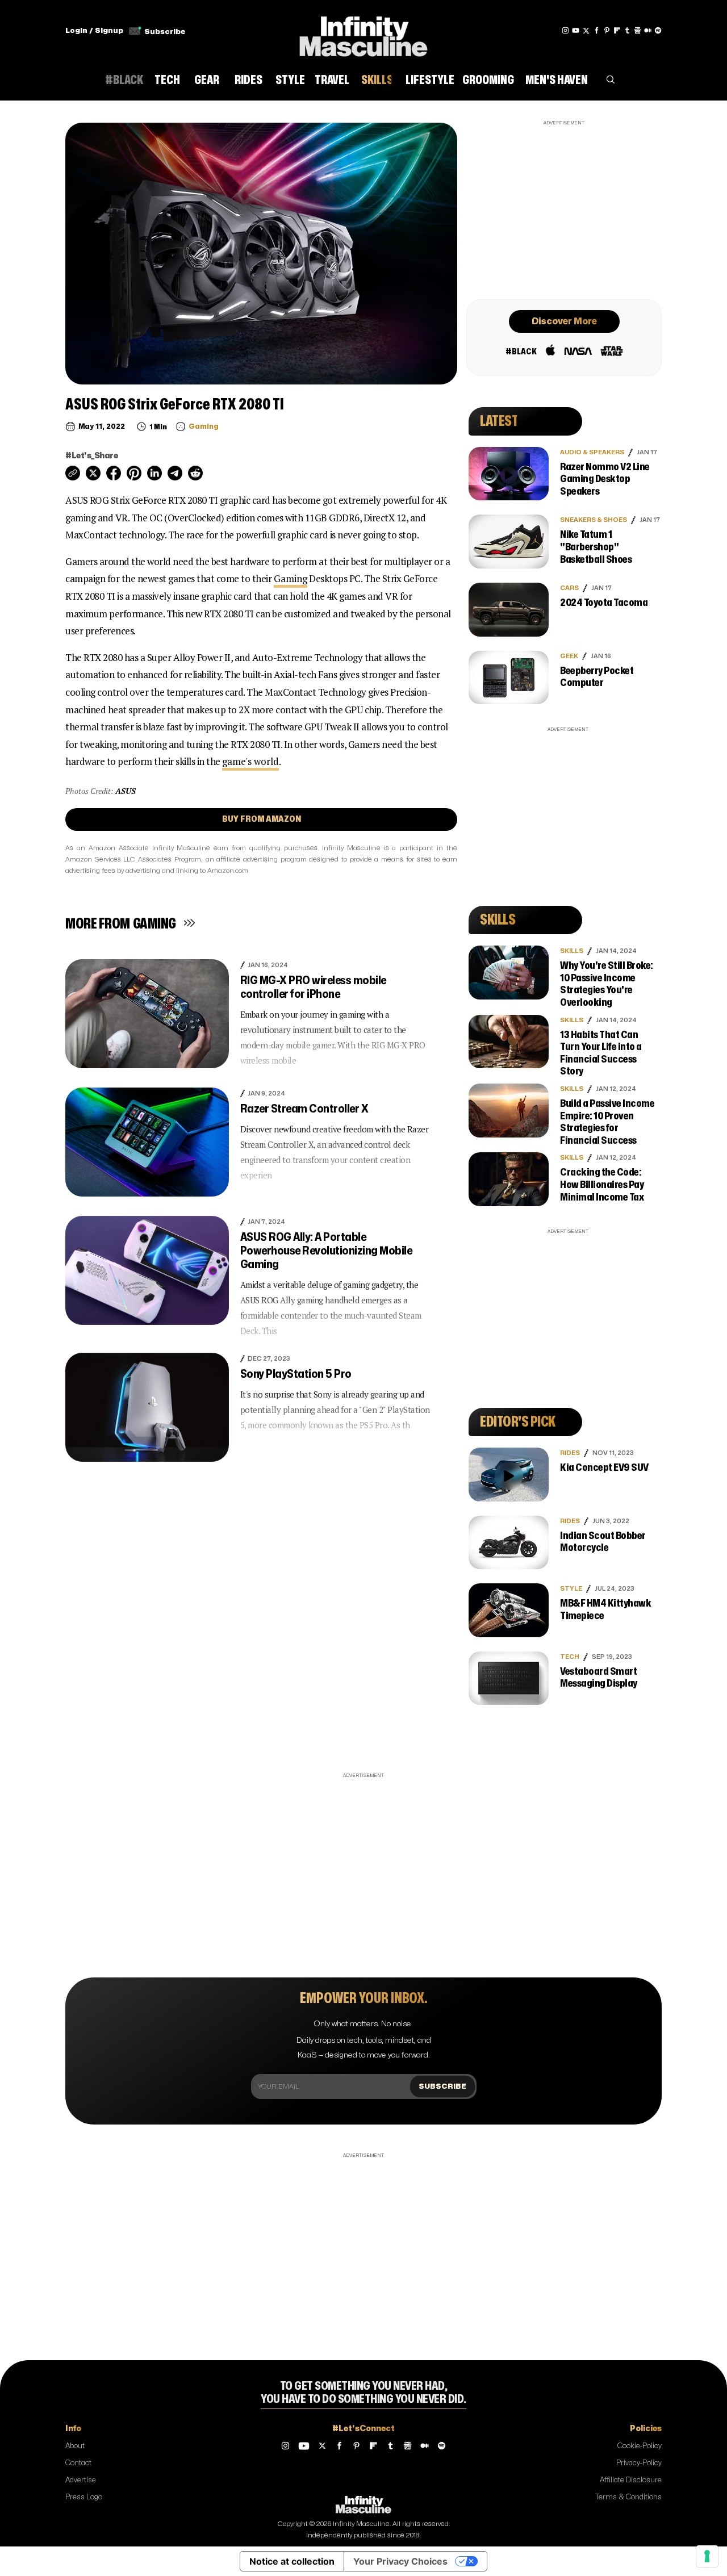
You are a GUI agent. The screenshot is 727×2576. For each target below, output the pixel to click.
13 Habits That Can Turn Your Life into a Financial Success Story (601, 1053)
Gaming (291, 578)
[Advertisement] (564, 208)
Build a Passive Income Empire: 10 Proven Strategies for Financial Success (607, 1122)
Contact (78, 2463)
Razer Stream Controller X (304, 1109)
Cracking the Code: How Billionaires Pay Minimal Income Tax (602, 1185)
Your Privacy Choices (400, 2561)
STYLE (571, 1589)
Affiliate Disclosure (631, 2480)
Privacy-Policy (639, 2463)
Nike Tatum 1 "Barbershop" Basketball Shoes (596, 547)
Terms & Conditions (628, 2497)
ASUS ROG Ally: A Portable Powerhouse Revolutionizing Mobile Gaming (326, 1251)
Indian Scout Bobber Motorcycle (603, 1542)
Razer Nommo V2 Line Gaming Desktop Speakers (605, 479)
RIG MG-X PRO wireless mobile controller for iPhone (313, 987)
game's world (250, 761)
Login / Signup (94, 31)
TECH (570, 1657)
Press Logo (84, 2497)
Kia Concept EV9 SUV (604, 1468)
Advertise (81, 2480)
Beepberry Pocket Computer (597, 677)
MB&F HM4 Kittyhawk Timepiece (605, 1610)
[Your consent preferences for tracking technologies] (707, 2556)
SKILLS (572, 951)
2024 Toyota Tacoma (604, 603)
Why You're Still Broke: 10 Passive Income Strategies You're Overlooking (607, 984)
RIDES (570, 1453)
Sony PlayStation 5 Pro (296, 1374)
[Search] (611, 82)
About (75, 2446)
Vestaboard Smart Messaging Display (599, 1678)
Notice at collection (292, 2561)
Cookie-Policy (640, 2446)
